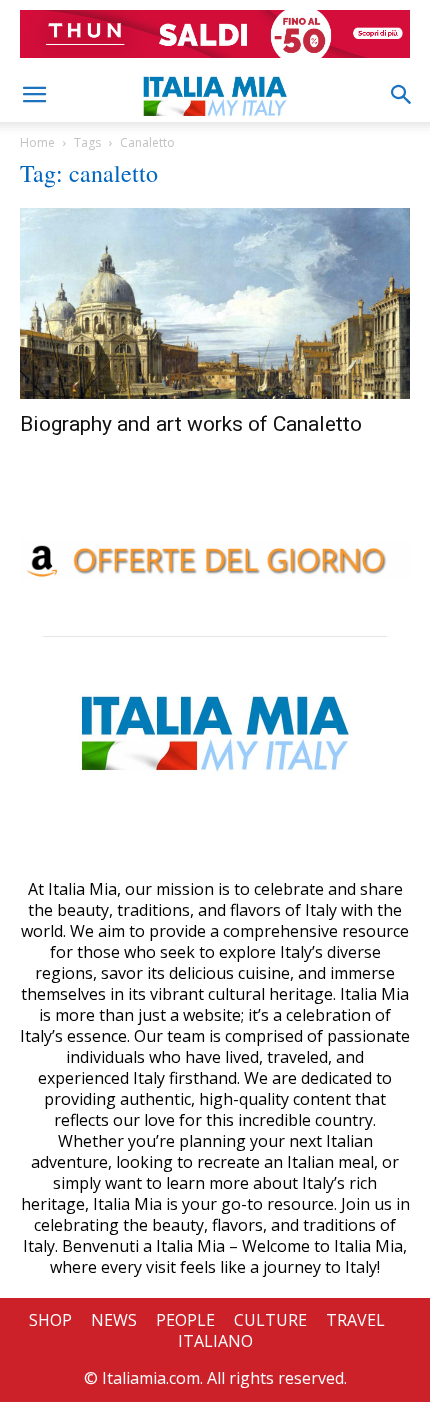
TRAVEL (355, 1320)
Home (37, 142)
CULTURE (270, 1320)
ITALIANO (215, 1341)
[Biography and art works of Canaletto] (215, 303)
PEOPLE (185, 1320)
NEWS (114, 1320)
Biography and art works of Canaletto (191, 424)
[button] (34, 95)
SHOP (50, 1320)
